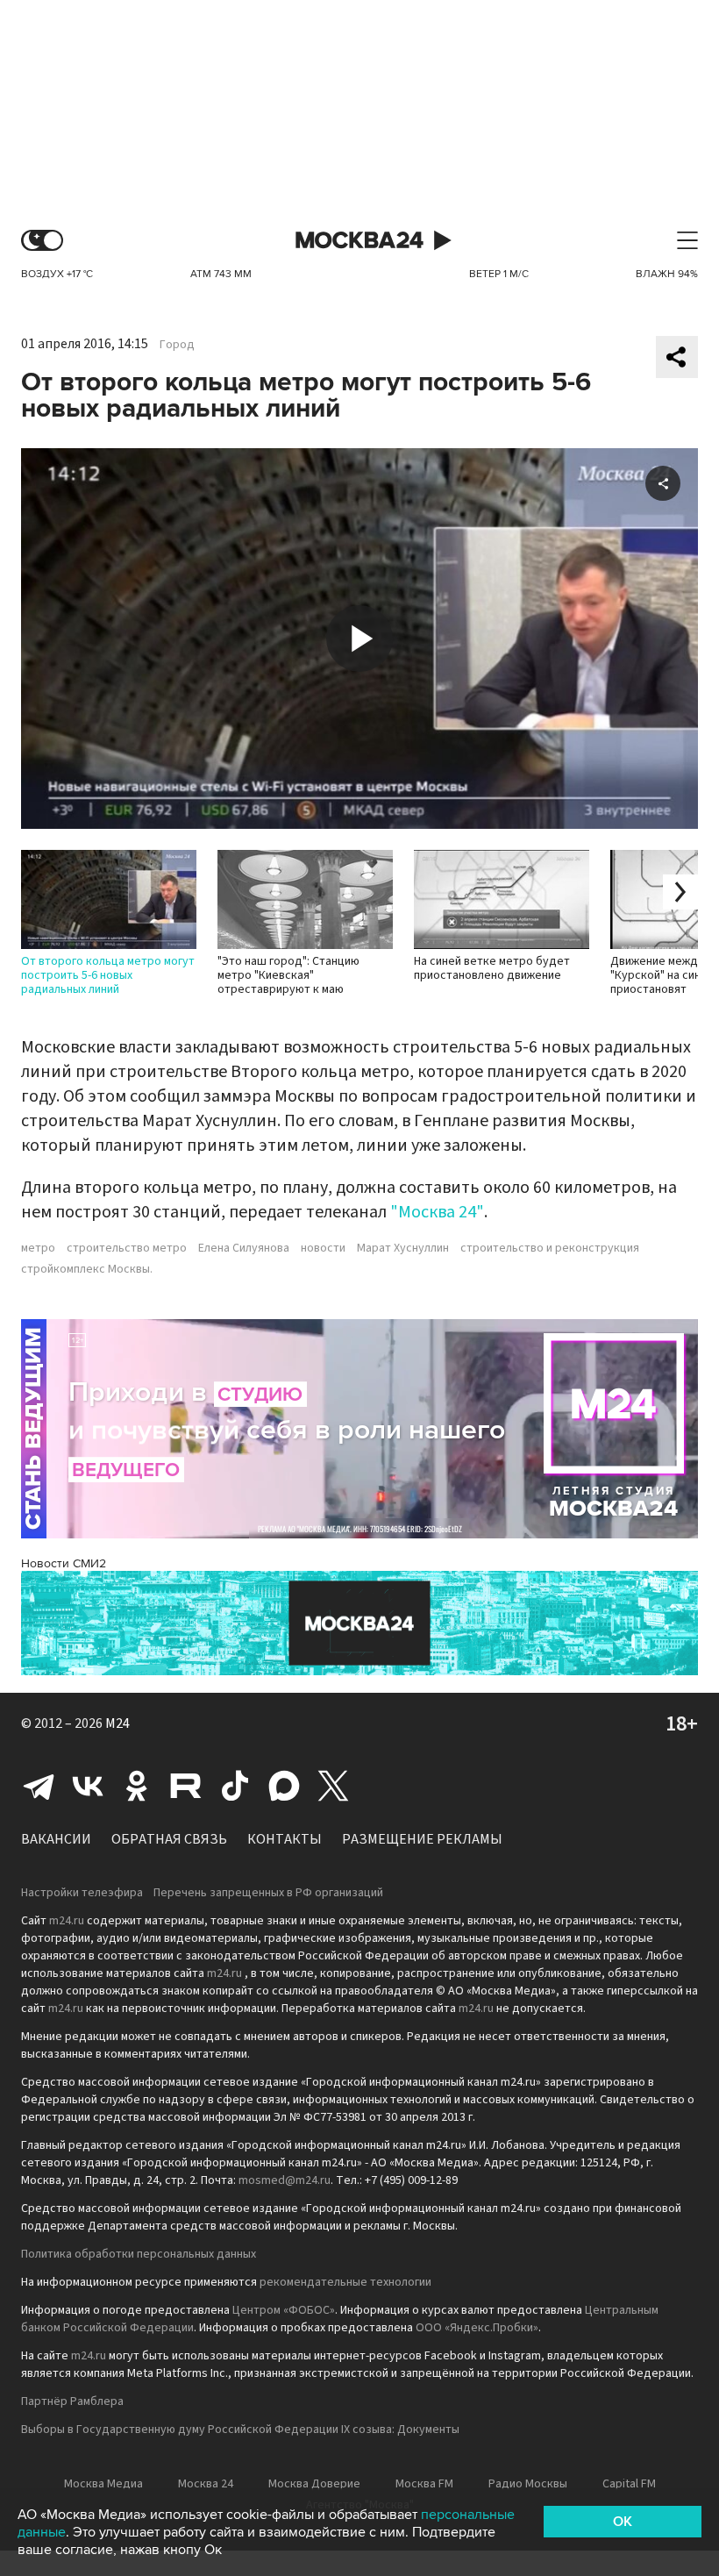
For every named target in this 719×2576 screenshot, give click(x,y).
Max (284, 1786)
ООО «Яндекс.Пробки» (477, 2328)
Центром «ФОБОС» (284, 2310)
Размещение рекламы (422, 1839)
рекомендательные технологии (345, 2282)
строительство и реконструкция (550, 1248)
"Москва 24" (437, 1212)
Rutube (186, 1786)
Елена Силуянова (244, 1248)
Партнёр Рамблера (72, 2401)
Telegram (39, 1786)
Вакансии (56, 1839)
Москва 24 (359, 241)
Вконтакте (88, 1786)
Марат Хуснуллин (403, 1248)
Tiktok (235, 1786)
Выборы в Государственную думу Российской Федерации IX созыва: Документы (240, 2430)
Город (177, 345)
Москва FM (424, 2484)
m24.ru (67, 1921)
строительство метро (127, 1248)
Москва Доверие (314, 2484)
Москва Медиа (103, 2484)
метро (38, 1248)
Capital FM (629, 2484)
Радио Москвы (528, 2484)
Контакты (285, 1839)
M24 (117, 1723)
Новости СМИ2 (64, 1563)
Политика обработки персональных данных (139, 2254)
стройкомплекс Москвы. (87, 1269)
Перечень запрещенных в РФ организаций (268, 1893)
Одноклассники (137, 1786)
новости (323, 1248)
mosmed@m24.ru (285, 2180)
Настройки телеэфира (82, 1893)
